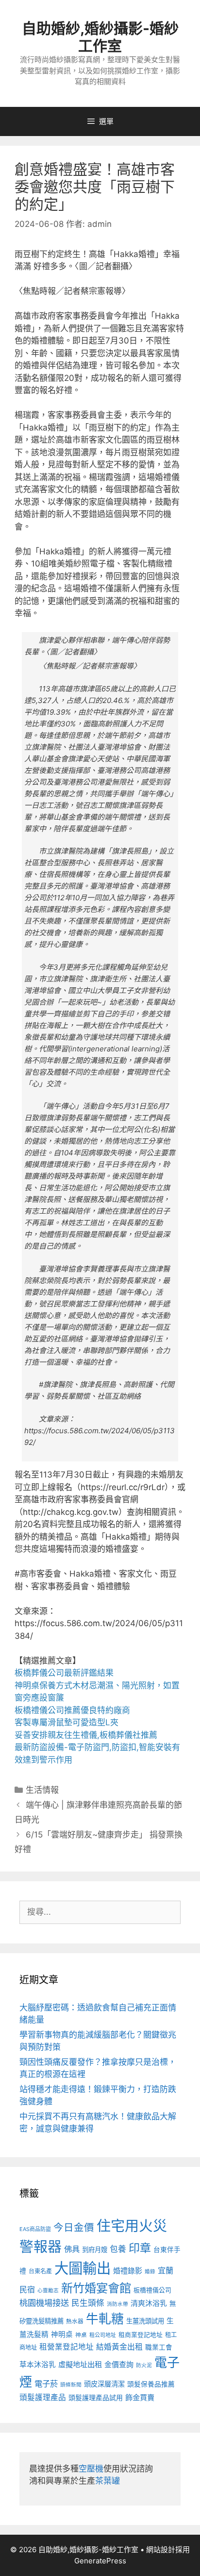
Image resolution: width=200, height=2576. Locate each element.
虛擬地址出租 (80, 2364)
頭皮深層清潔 (104, 2384)
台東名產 (40, 2271)
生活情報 (42, 1790)
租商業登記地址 (141, 2335)
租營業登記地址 (67, 2347)
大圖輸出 (83, 2268)
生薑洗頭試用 (145, 2321)
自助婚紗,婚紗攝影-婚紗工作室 (100, 37)
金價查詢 (119, 2364)
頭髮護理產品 (43, 2397)
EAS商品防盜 (35, 2229)
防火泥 (144, 2365)
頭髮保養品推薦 (151, 2384)
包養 (118, 2249)
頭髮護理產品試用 (96, 2397)
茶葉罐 (108, 2481)
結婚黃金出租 (119, 2347)
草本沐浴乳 (38, 2365)
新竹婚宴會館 (96, 2288)
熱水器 (75, 2321)
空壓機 (91, 2469)
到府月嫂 (95, 2250)
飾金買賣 (140, 2397)
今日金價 (74, 2227)
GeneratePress (100, 2561)
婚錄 (150, 2272)
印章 (140, 2248)
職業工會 (159, 2347)
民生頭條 (88, 2303)
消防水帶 (117, 2304)
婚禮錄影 (128, 2271)
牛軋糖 (105, 2319)
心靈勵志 (48, 2291)
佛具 (72, 2249)
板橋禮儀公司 (152, 2290)
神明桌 (62, 2335)
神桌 (81, 2335)
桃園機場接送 (44, 2303)
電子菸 (46, 2384)
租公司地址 (103, 2335)
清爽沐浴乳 (149, 2303)
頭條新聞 (71, 2385)
